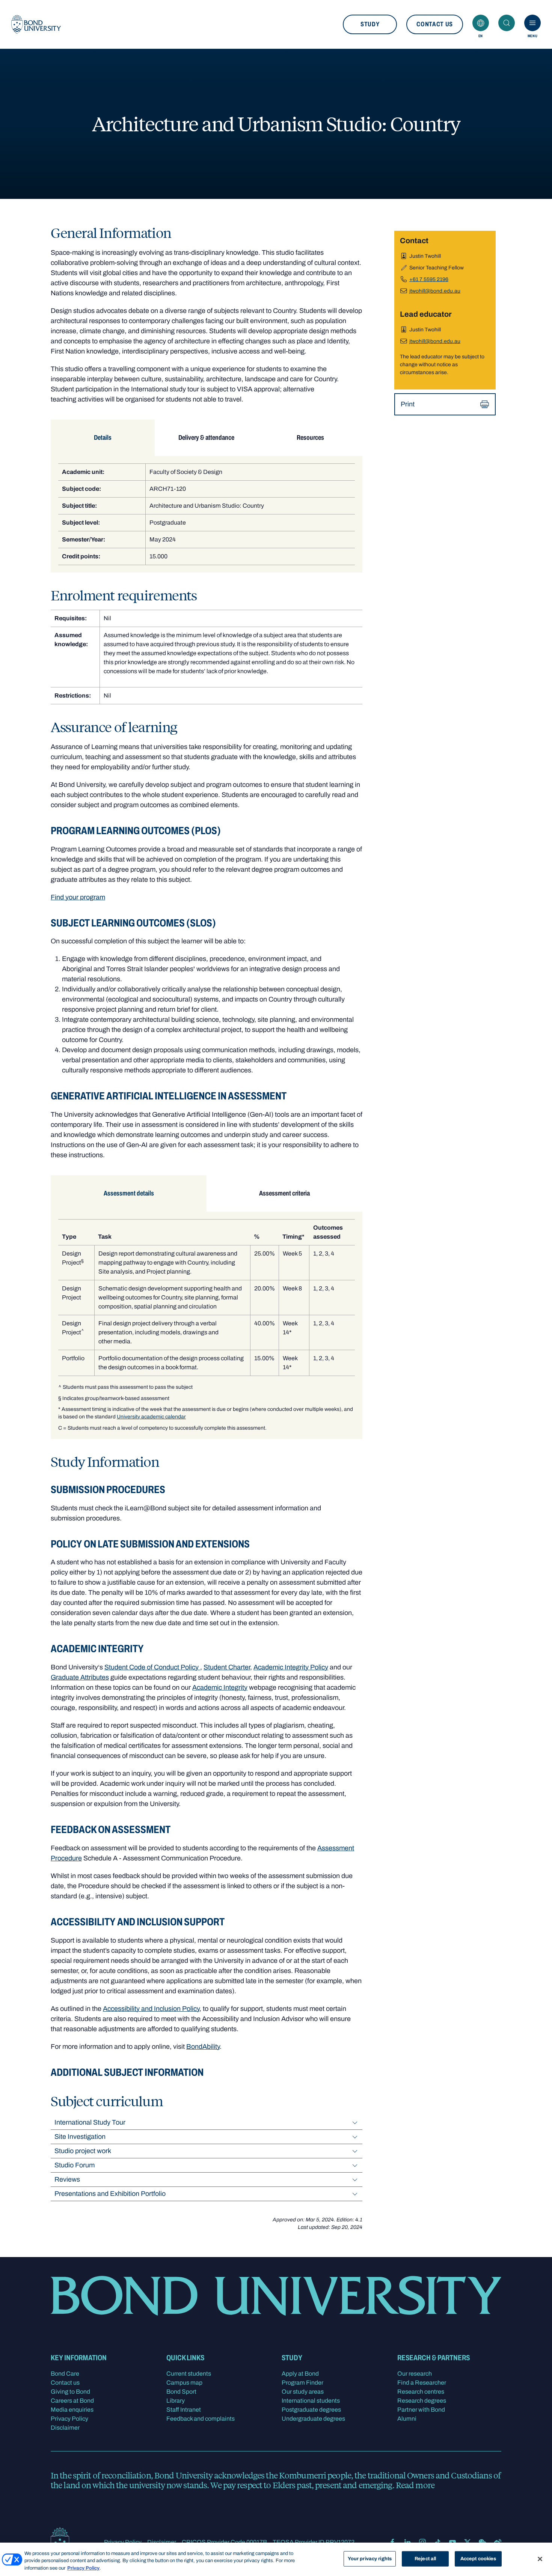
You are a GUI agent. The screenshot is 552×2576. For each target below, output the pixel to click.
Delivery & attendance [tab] (206, 438)
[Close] (540, 2559)
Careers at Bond (72, 2401)
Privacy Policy (69, 2419)
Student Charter (227, 1667)
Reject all (425, 2558)
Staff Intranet (184, 2410)
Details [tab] (103, 438)
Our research (415, 2374)
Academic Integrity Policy (291, 1667)
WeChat (483, 2542)
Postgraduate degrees (311, 2410)
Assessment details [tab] (129, 1193)
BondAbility (203, 2047)
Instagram (422, 2542)
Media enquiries (72, 2410)
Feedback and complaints (201, 2419)
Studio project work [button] (83, 2151)
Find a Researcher (422, 2383)
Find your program (78, 897)
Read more (415, 2485)
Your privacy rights (370, 2558)
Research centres (421, 2392)
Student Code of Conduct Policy (152, 1667)
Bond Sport (181, 2392)
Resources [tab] (310, 438)
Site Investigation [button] (80, 2137)
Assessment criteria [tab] (284, 1193)
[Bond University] (36, 24)
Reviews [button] (67, 2179)
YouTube (452, 2542)
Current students (189, 2374)
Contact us (435, 24)
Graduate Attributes (80, 1677)
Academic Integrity (220, 1687)
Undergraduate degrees (313, 2419)
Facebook (392, 2542)
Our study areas (303, 2392)
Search (507, 23)
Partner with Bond (421, 2410)
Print (408, 404)
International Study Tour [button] (90, 2122)
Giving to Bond (70, 2392)
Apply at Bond (300, 2374)
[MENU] (532, 23)
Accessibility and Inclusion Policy (151, 2009)
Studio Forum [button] (75, 2165)
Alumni (407, 2419)
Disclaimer (65, 2428)
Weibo (498, 2542)
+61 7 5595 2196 (429, 279)
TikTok (437, 2542)
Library (176, 2401)
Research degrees (422, 2401)
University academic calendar (151, 1417)
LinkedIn (407, 2542)
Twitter (468, 2542)
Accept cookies (478, 2558)
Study (370, 24)
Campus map (184, 2383)
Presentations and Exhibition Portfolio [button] (110, 2194)
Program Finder (302, 2383)
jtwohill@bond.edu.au (435, 291)
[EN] (481, 23)
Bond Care (65, 2374)
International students (311, 2401)
